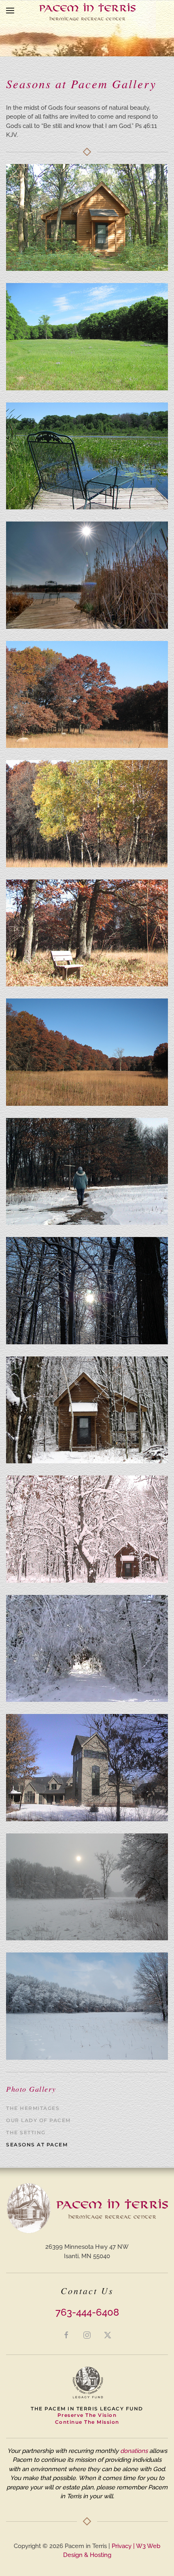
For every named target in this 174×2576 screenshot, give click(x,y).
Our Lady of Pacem (38, 2120)
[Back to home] (87, 11)
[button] (10, 11)
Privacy (122, 2546)
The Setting (26, 2132)
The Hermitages (33, 2108)
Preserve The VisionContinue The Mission (87, 2418)
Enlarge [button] (87, 217)
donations (134, 2451)
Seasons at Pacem (37, 2145)
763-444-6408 (87, 2312)
